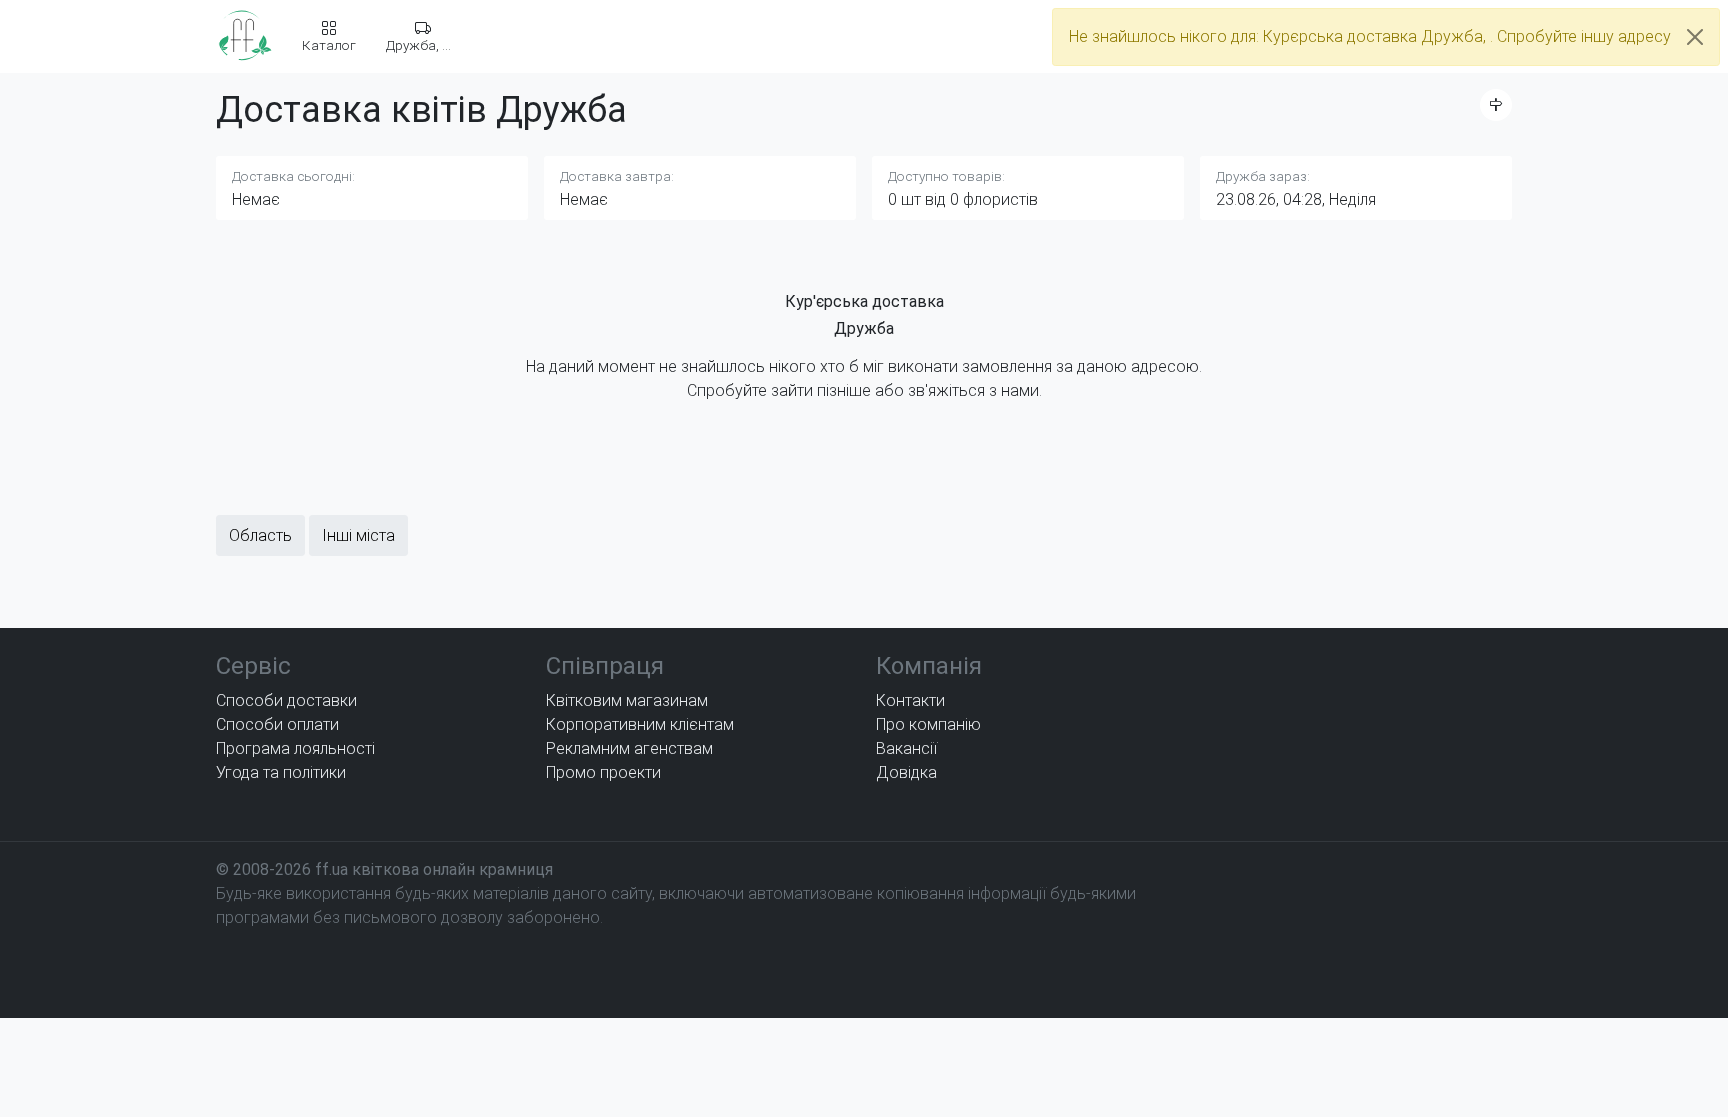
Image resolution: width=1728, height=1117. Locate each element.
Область (260, 535)
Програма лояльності (295, 748)
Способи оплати (277, 724)
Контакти (910, 700)
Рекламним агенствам (629, 748)
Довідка (906, 772)
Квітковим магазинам (627, 700)
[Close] (1695, 37)
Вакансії (906, 748)
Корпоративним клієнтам (640, 724)
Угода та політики (281, 772)
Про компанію (928, 724)
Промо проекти (603, 772)
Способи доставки (286, 700)
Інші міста (358, 535)
